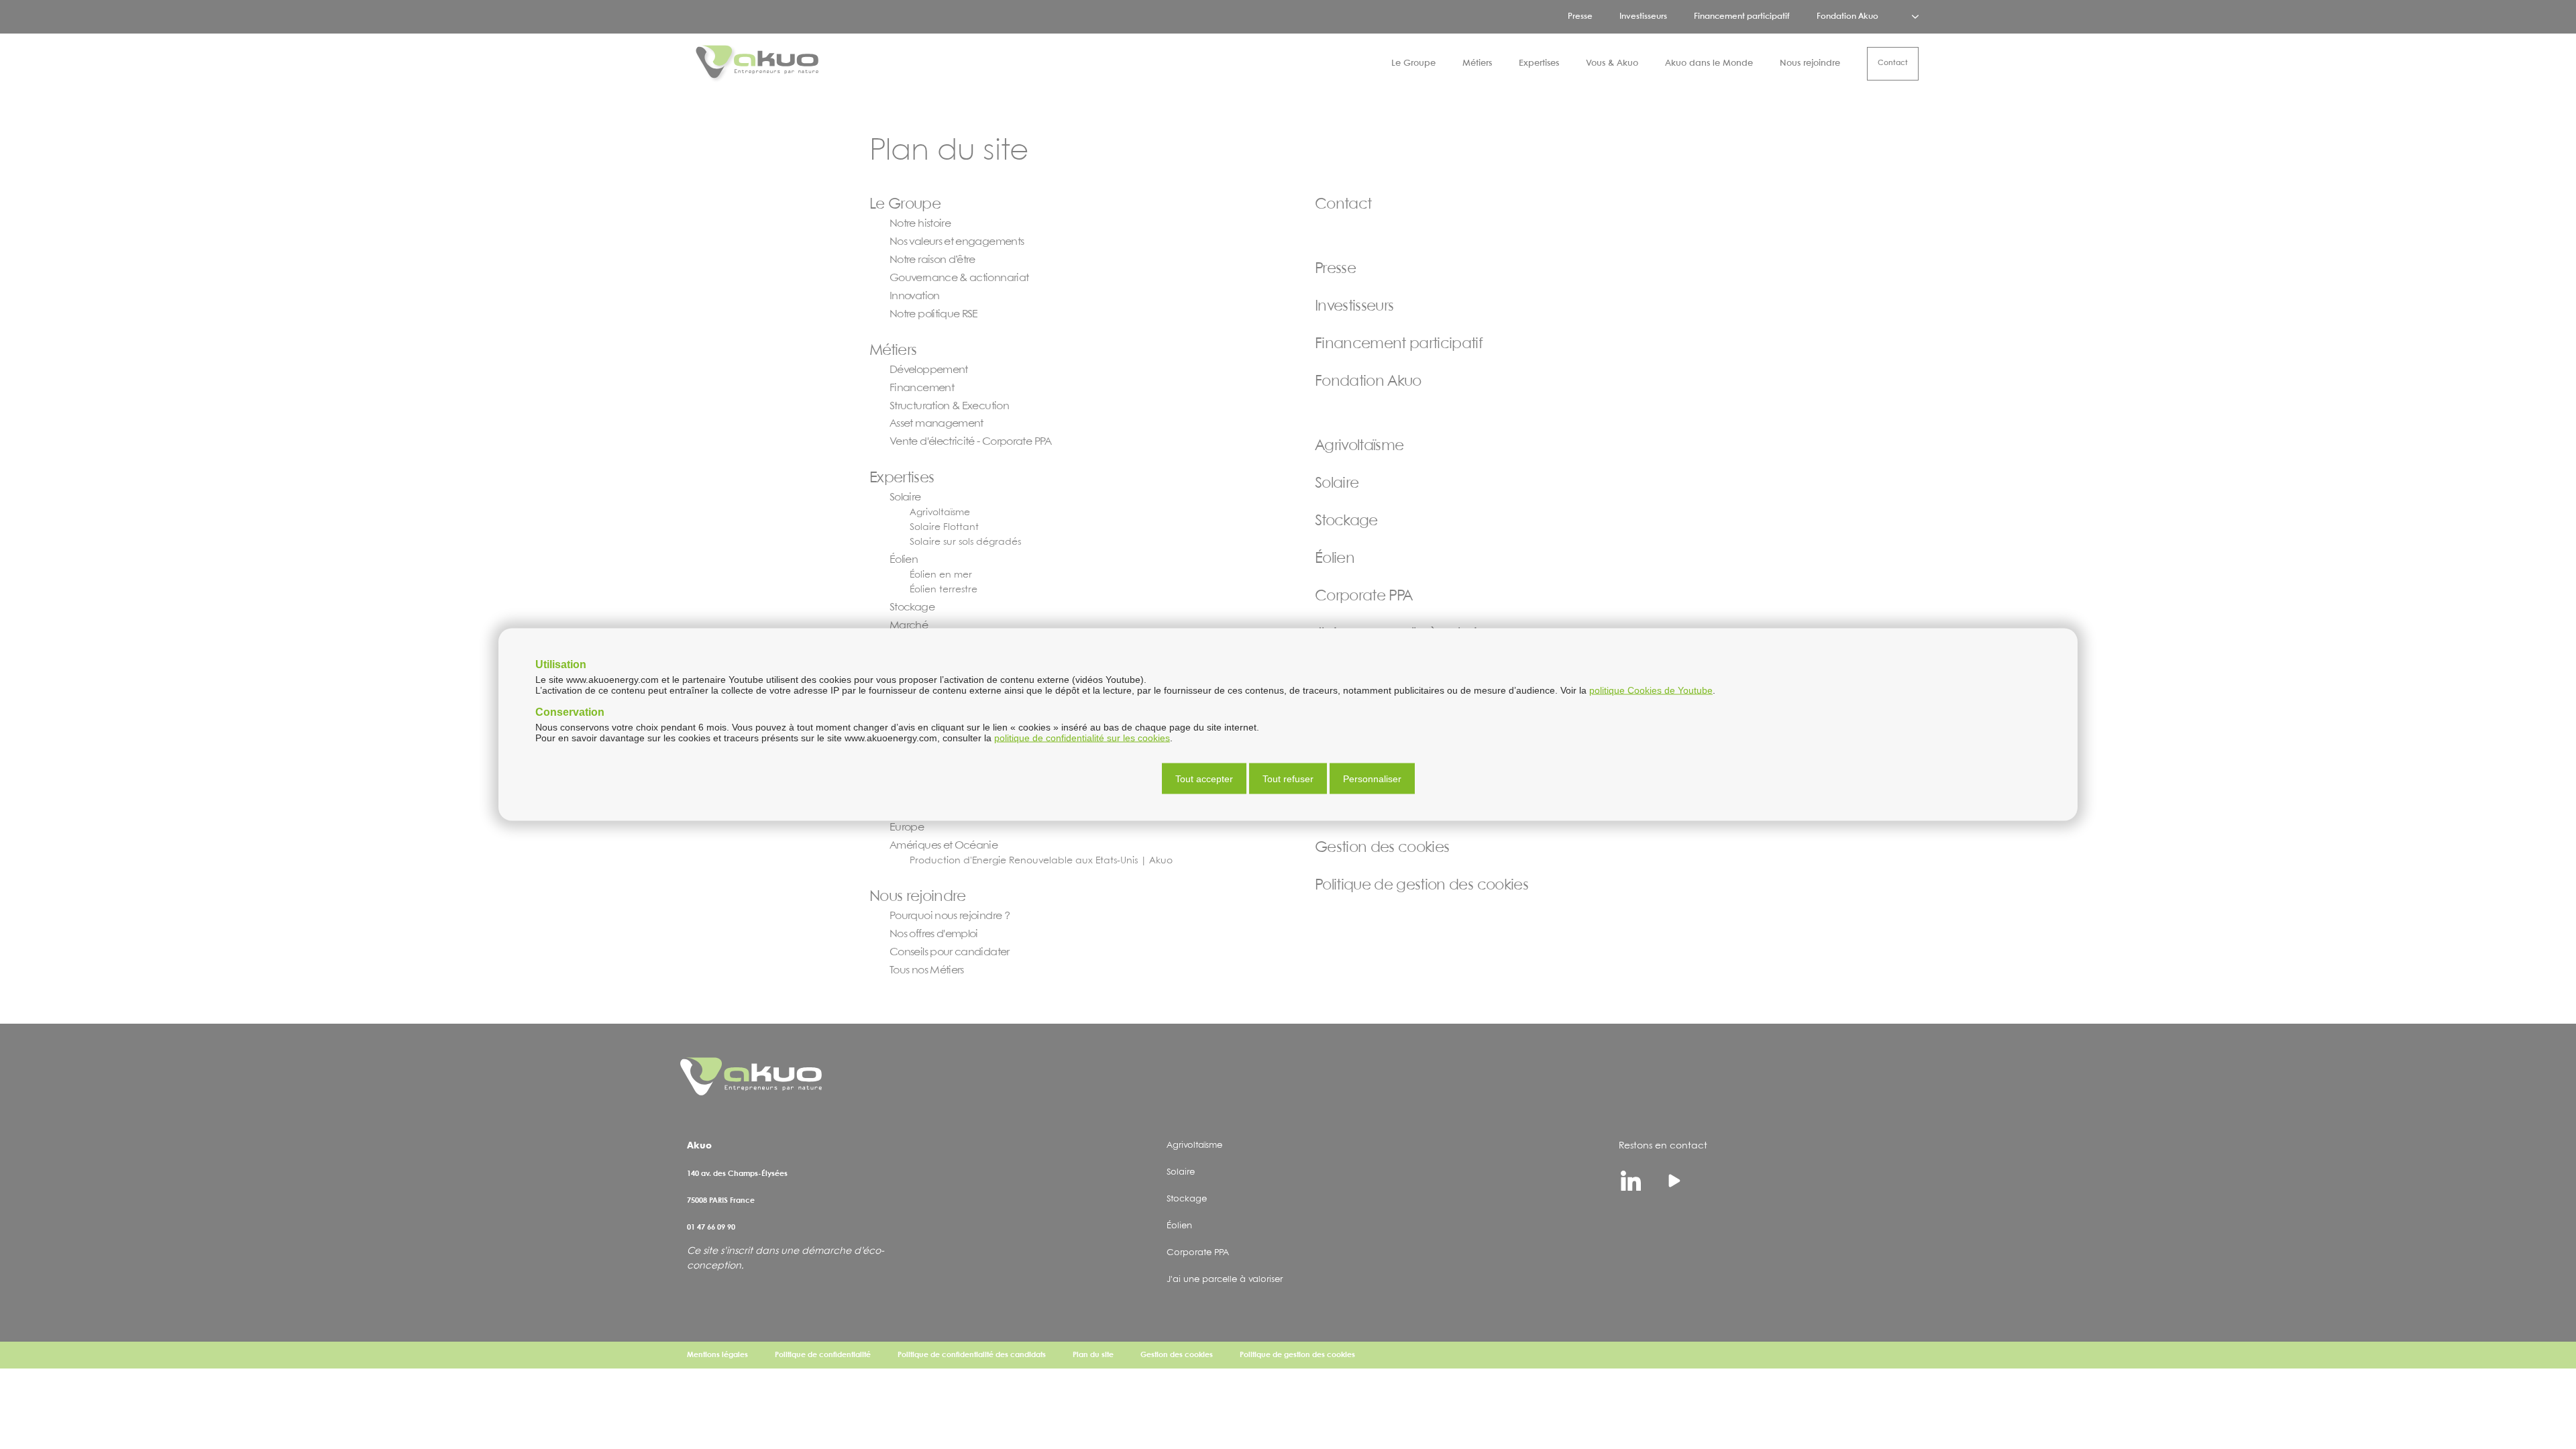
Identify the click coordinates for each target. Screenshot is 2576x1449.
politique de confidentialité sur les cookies (1082, 738)
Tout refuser (1288, 779)
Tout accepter (1204, 779)
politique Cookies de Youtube (1651, 690)
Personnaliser (1372, 779)
